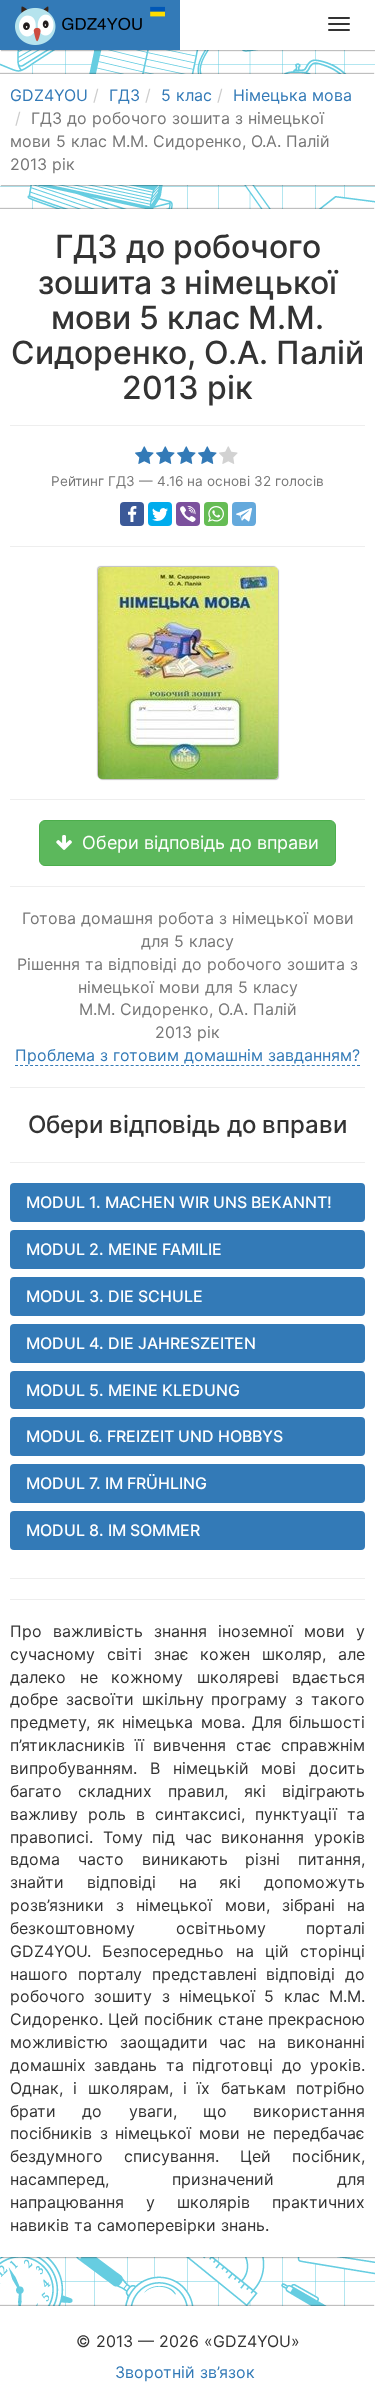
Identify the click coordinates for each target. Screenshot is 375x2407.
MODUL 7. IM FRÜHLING (116, 1483)
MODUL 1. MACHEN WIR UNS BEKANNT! (179, 1202)
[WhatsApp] (216, 514)
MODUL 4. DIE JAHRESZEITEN (141, 1343)
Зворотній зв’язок (185, 2372)
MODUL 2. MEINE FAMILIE (124, 1249)
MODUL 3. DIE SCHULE (114, 1296)
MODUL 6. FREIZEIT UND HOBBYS (154, 1436)
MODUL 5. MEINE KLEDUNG (133, 1390)
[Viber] (188, 514)
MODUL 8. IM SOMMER (113, 1530)
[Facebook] (132, 514)
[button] (187, 843)
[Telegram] (244, 514)
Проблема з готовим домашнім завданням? (187, 1055)
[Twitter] (160, 514)
